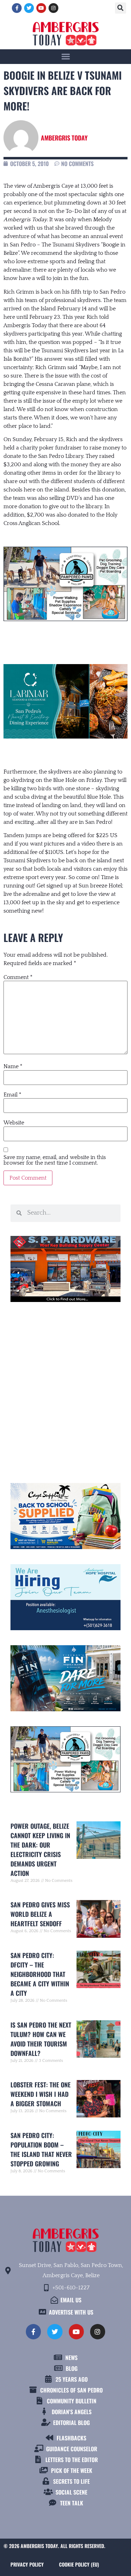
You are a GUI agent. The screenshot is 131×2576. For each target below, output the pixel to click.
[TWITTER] (29, 8)
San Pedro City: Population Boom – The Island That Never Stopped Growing (41, 2149)
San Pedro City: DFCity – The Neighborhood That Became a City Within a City (40, 1974)
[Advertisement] (65, 1390)
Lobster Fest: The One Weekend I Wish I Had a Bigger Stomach (41, 2094)
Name (13, 1066)
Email (12, 1095)
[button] (121, 8)
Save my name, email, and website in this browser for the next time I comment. (55, 1160)
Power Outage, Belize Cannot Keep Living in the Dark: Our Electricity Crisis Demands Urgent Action (40, 1850)
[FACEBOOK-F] (17, 8)
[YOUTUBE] (41, 8)
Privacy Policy (27, 2564)
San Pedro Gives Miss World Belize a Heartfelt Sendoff (40, 1914)
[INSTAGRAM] (53, 8)
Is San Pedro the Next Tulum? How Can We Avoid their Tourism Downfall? (41, 2039)
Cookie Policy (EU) (79, 2564)
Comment (18, 977)
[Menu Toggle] (66, 56)
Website (14, 1123)
